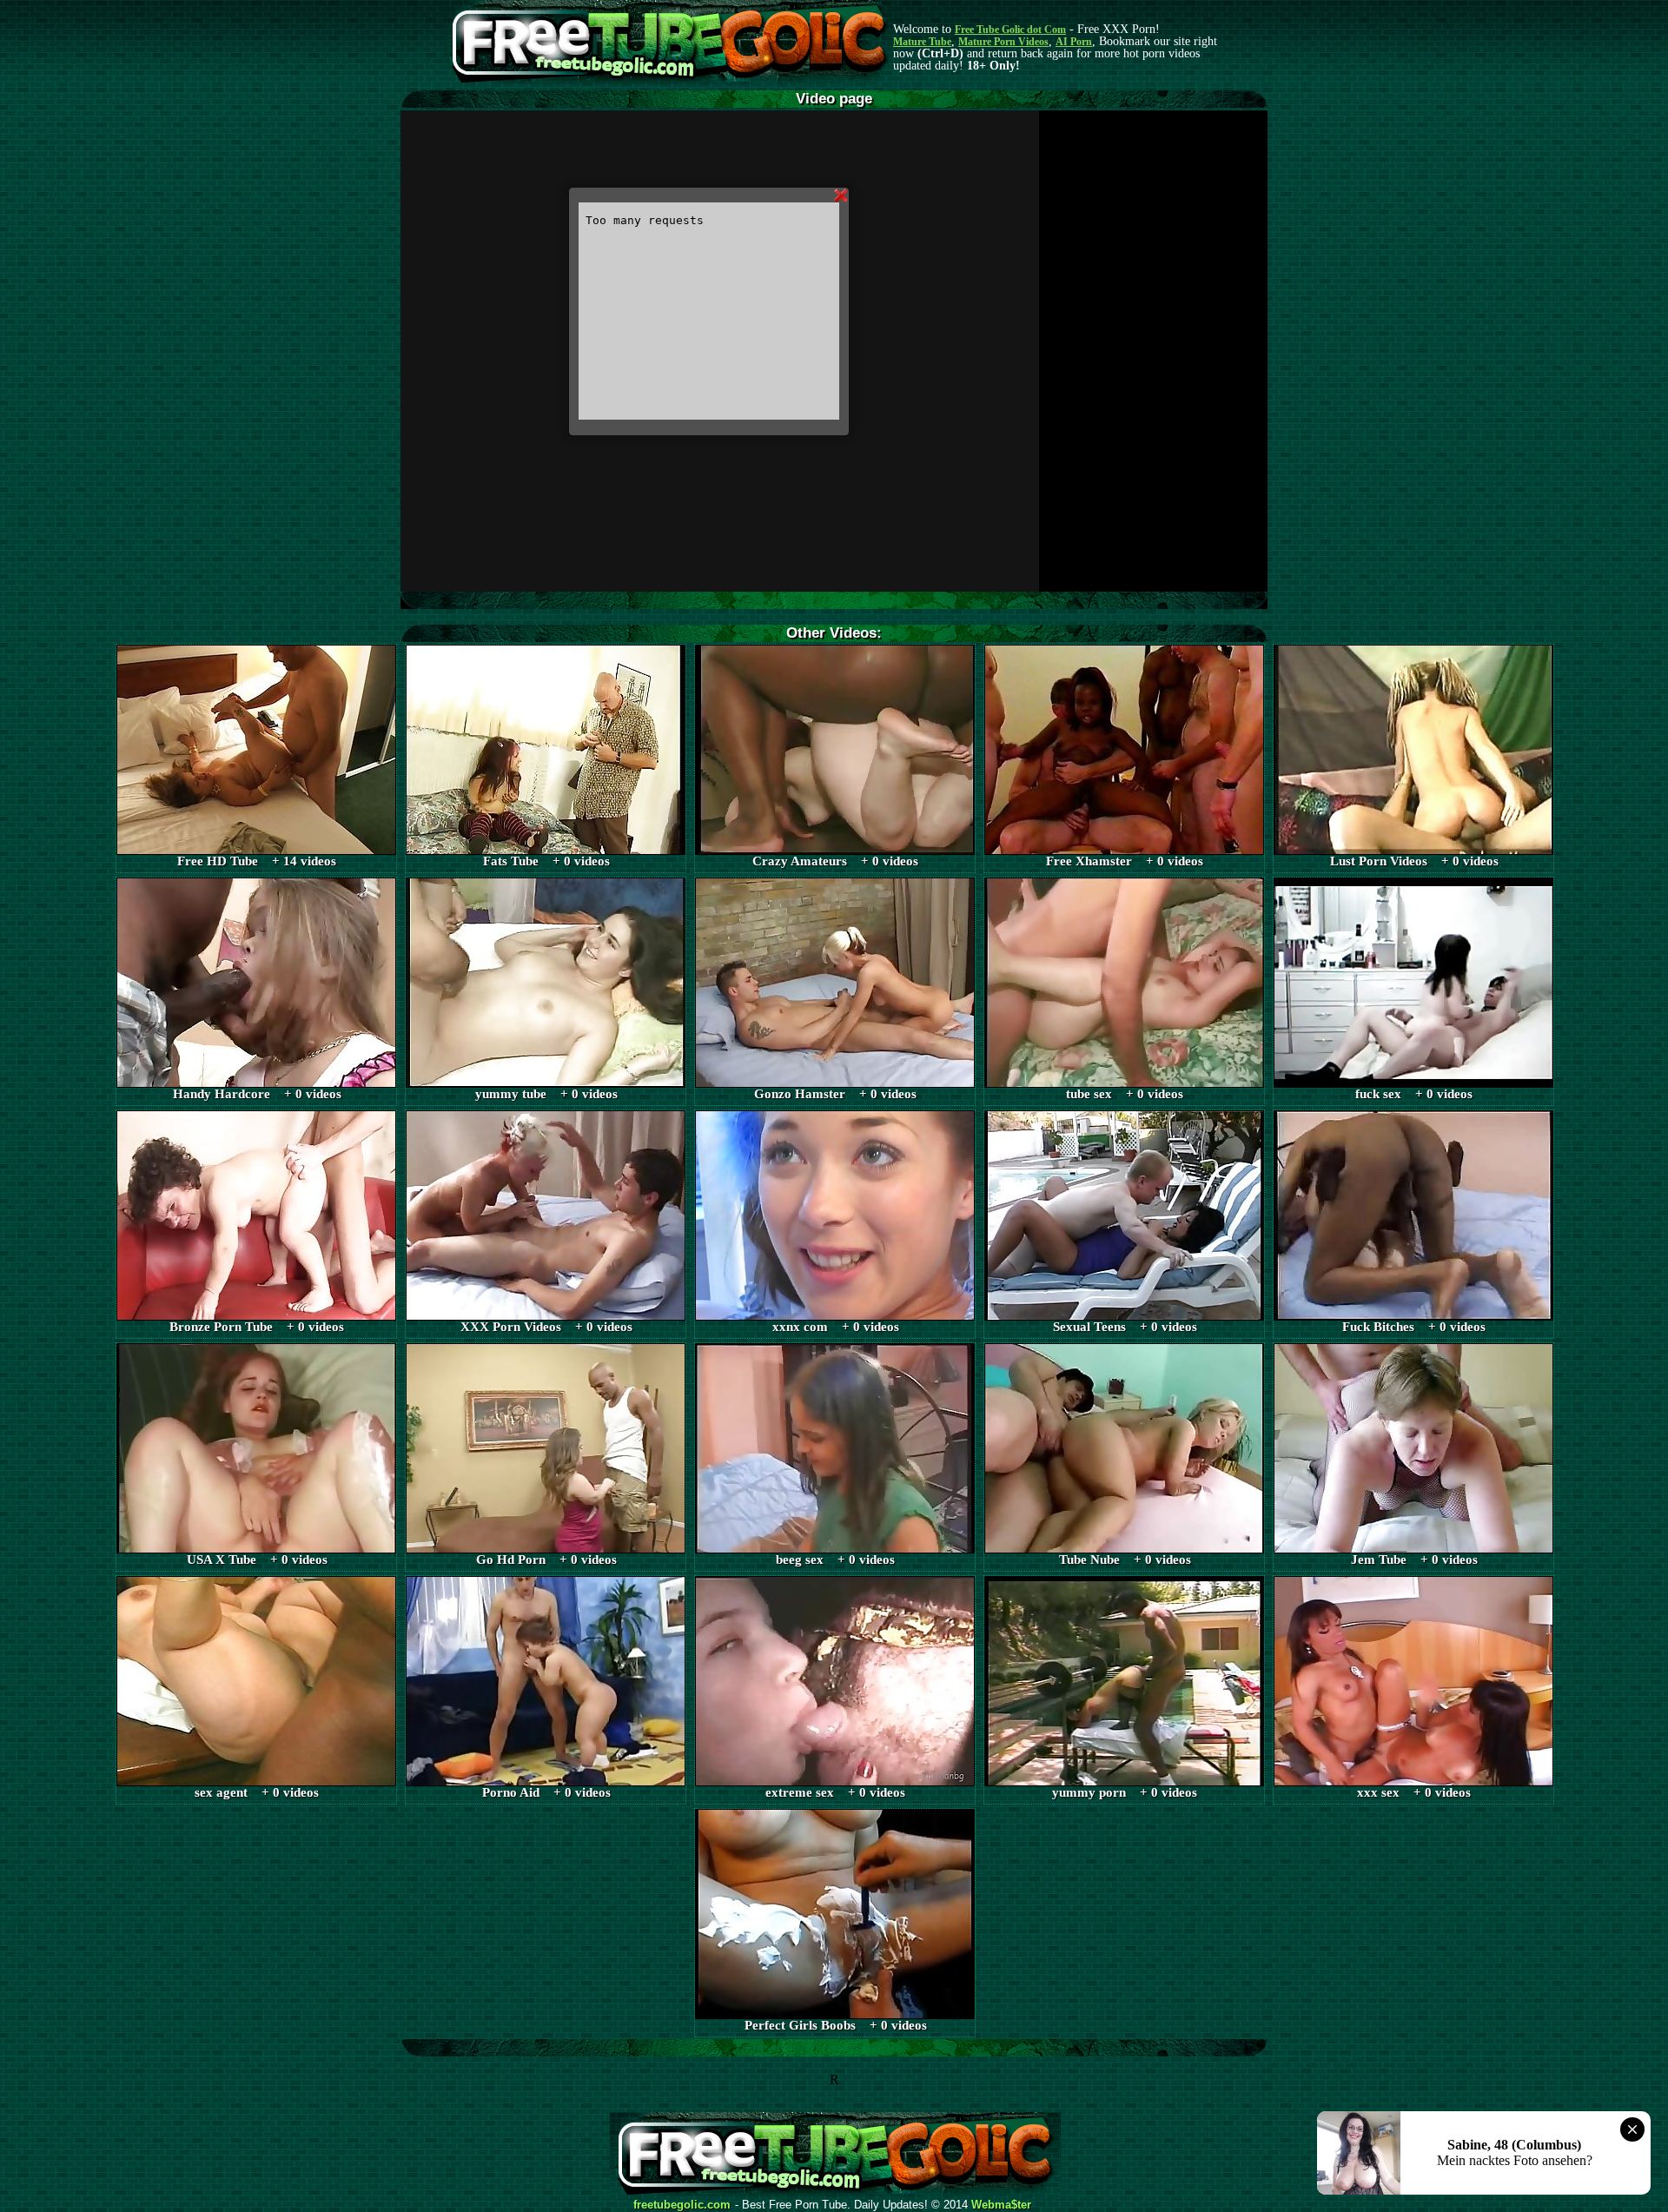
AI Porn (1074, 42)
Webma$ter (1001, 2205)
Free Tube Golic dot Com (1010, 30)
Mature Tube (922, 42)
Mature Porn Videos (1003, 42)
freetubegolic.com (682, 2205)
